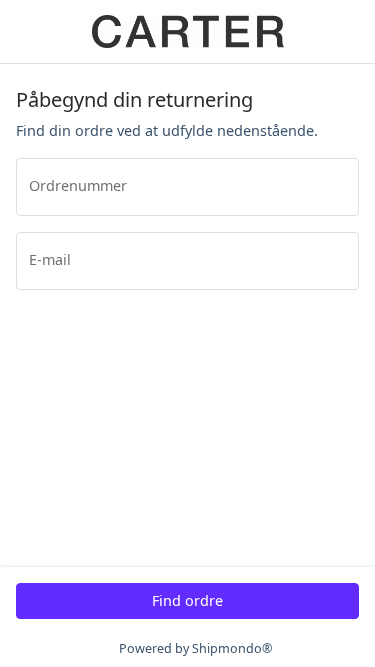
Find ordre (187, 600)
